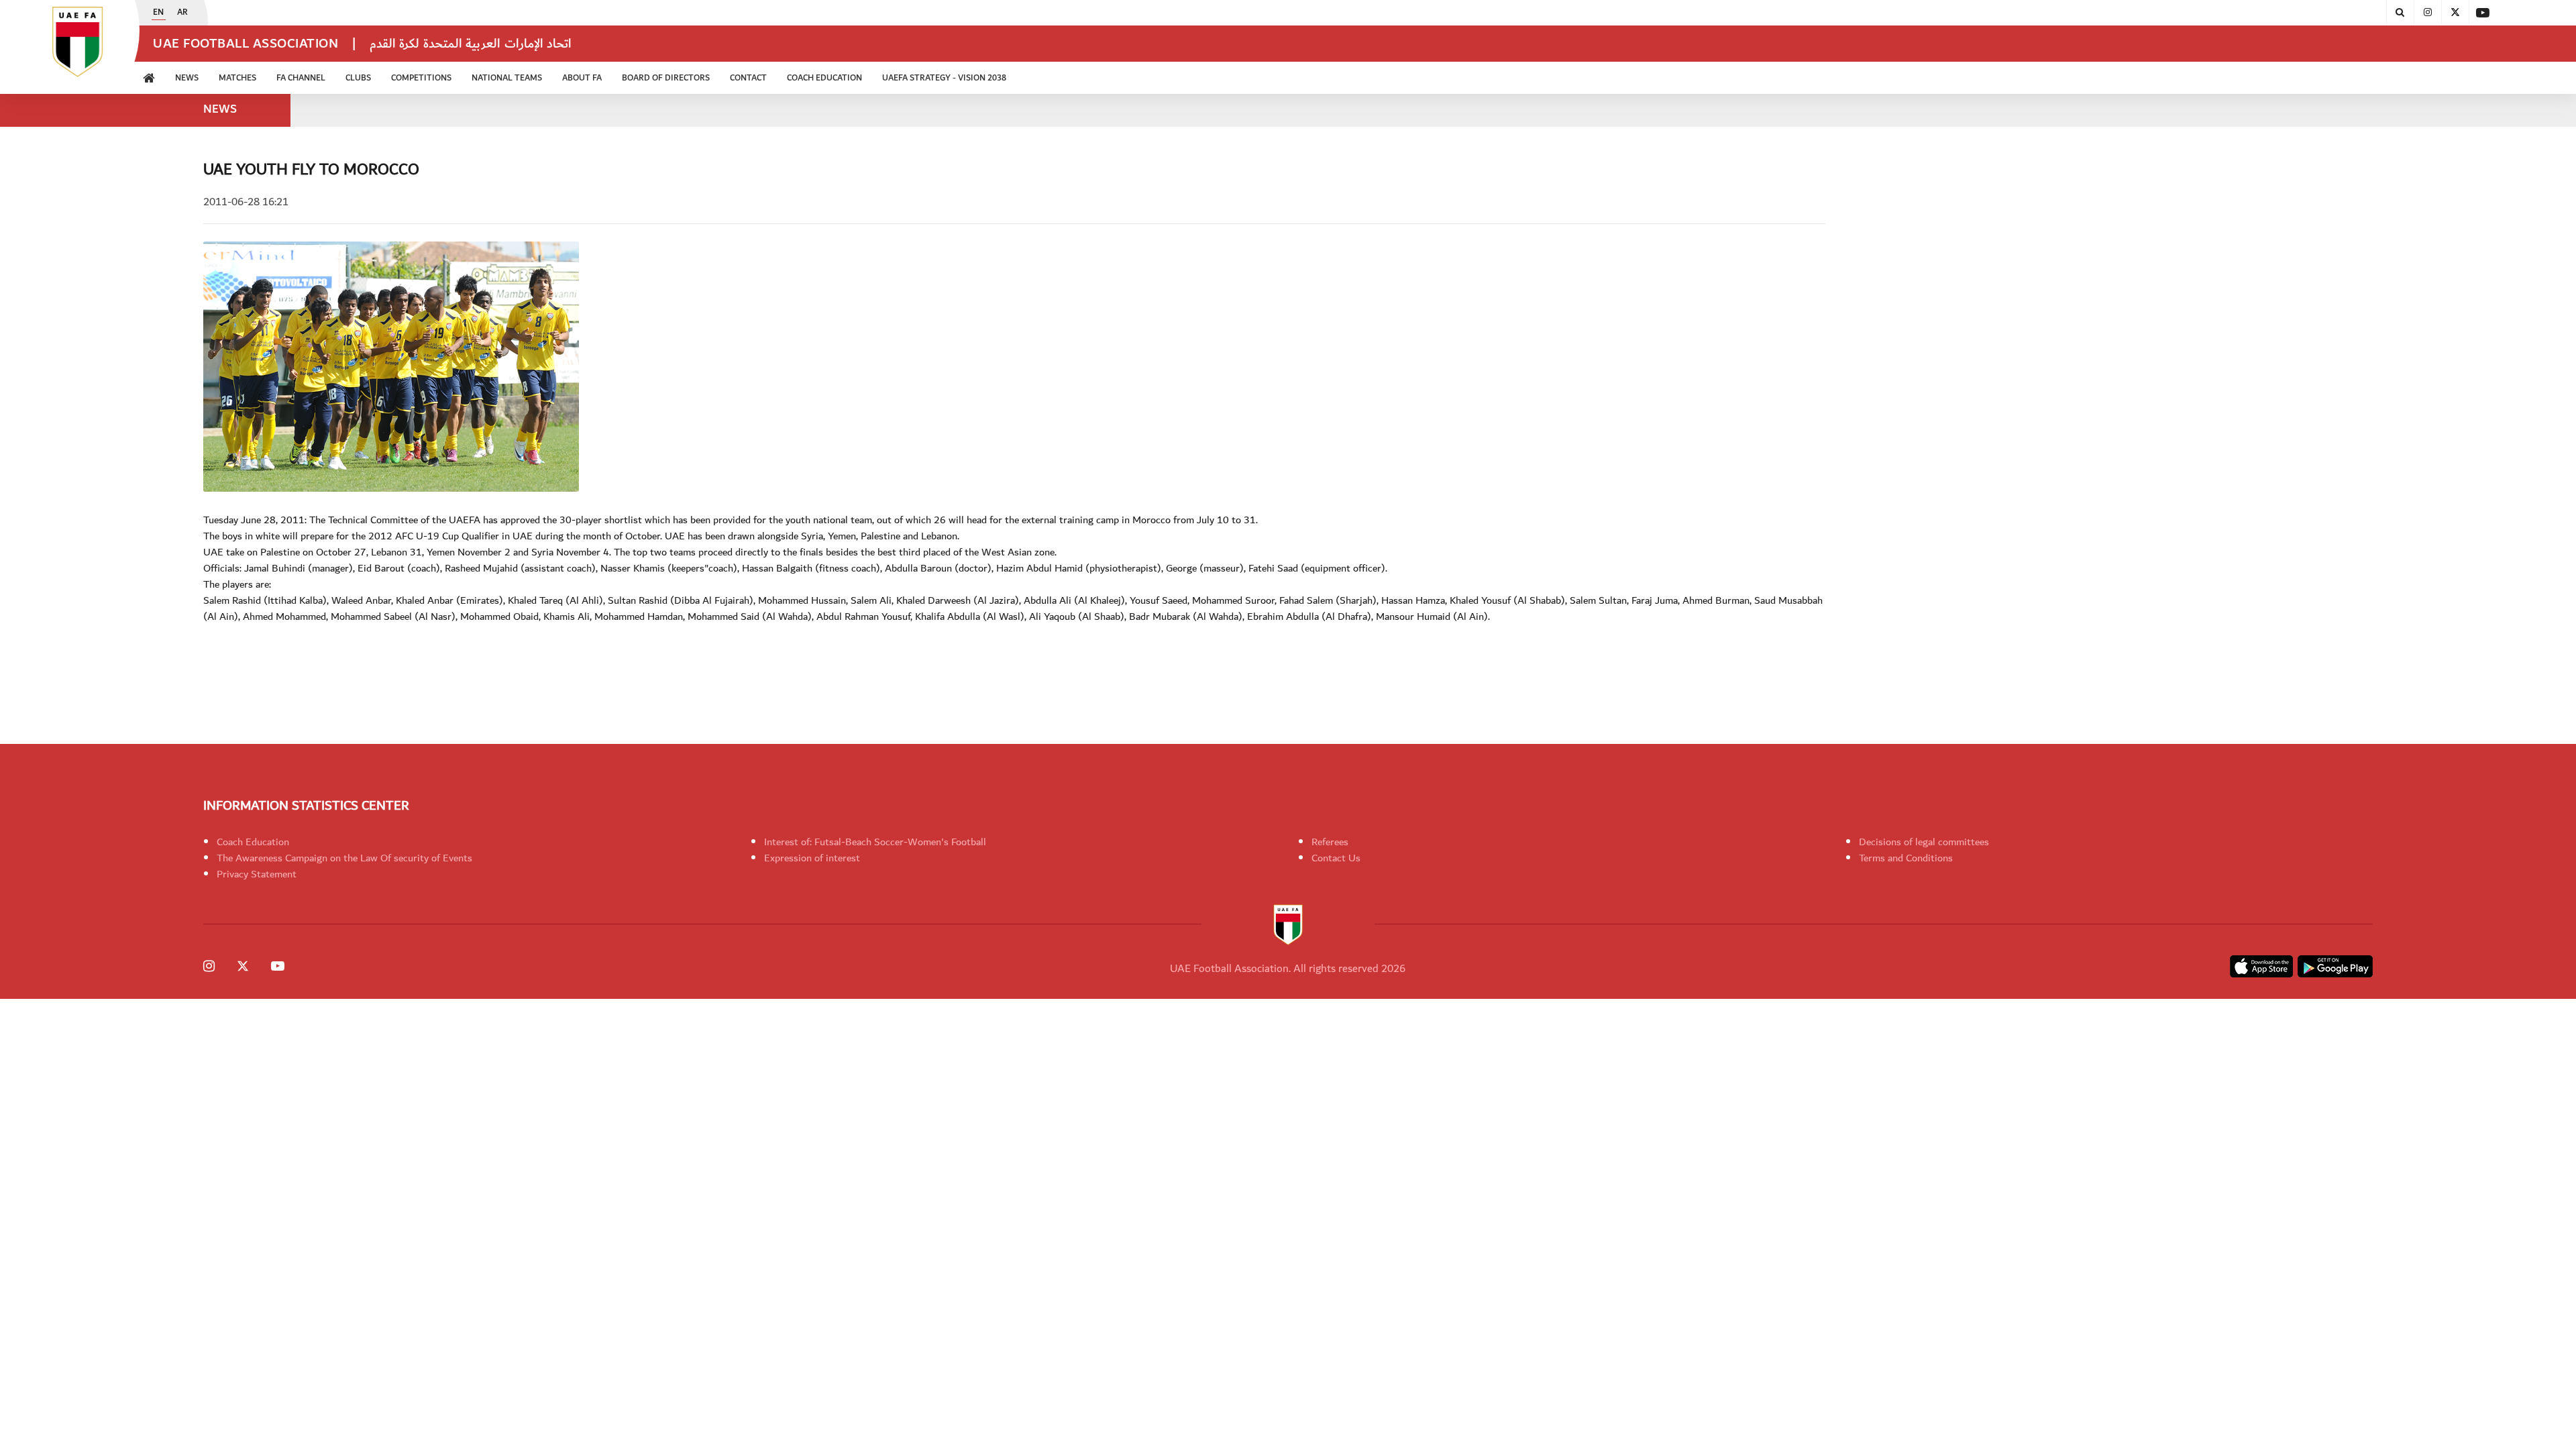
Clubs (358, 78)
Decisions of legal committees (1924, 842)
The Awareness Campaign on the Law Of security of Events (344, 858)
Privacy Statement (257, 874)
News (187, 78)
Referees (1330, 842)
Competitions (421, 78)
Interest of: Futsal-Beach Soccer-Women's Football (875, 842)
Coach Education (253, 842)
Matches (237, 78)
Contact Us (1336, 858)
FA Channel (301, 78)
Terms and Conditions (1906, 858)
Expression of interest (812, 858)
